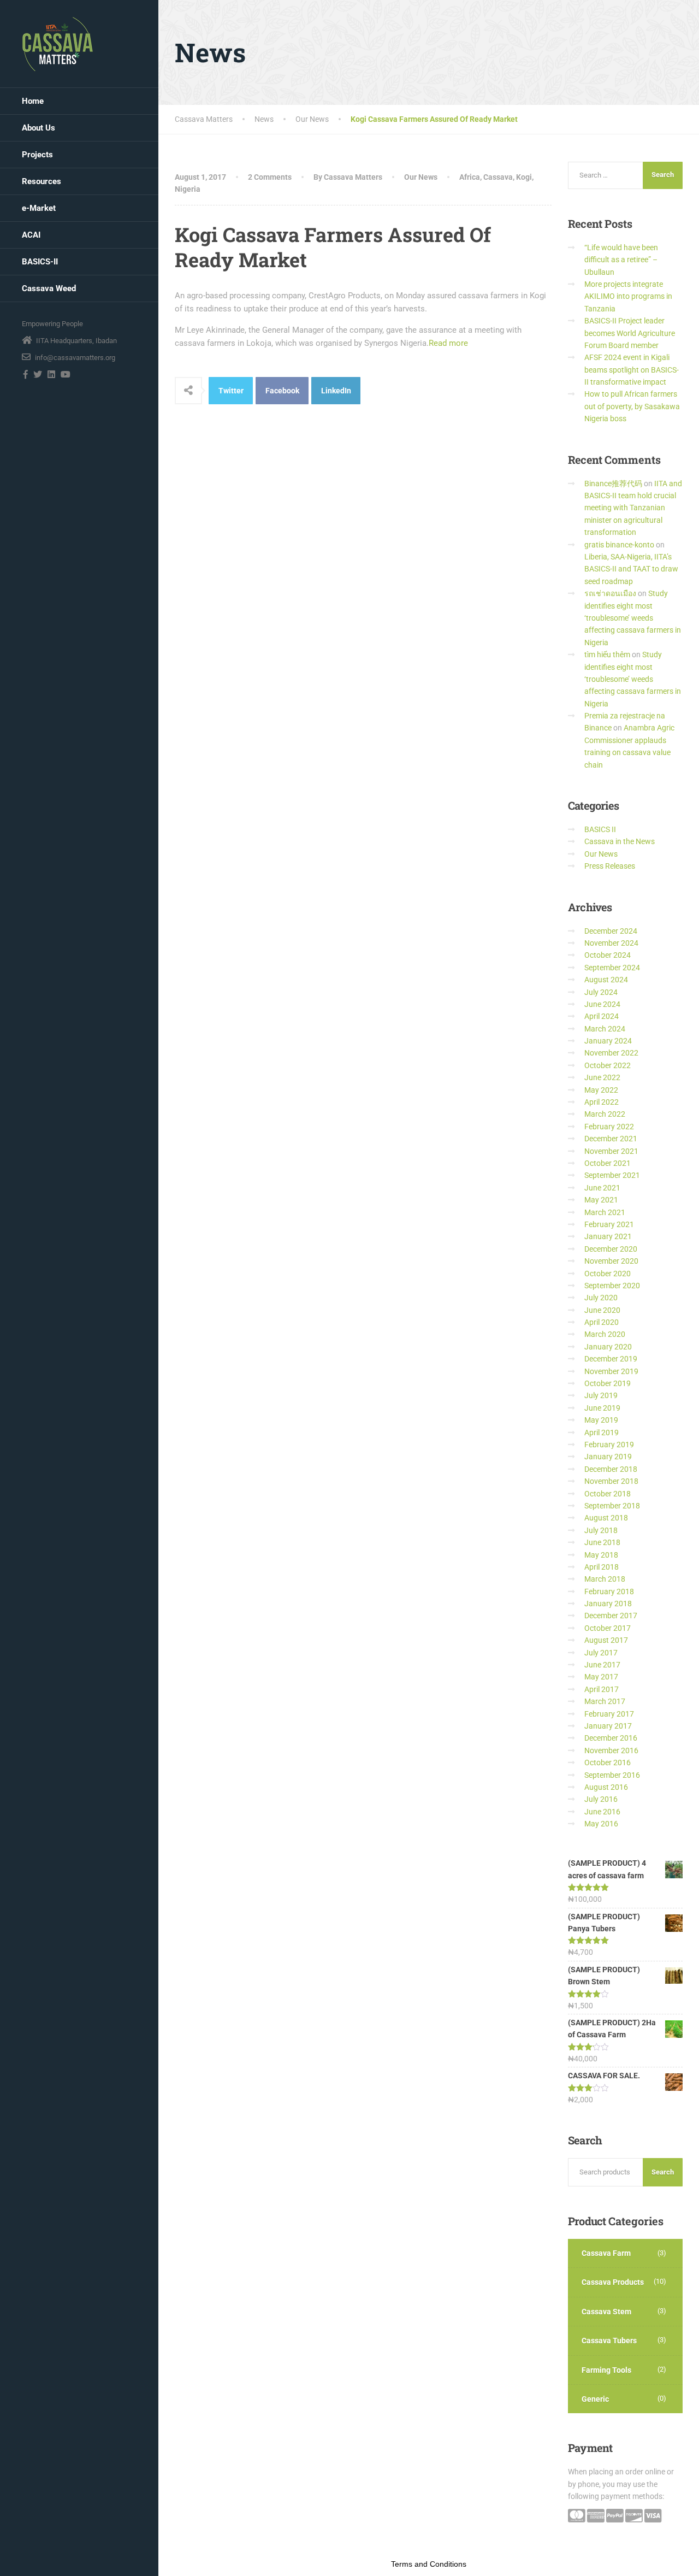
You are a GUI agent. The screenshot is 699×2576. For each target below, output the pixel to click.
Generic (595, 2399)
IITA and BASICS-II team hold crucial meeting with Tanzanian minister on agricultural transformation (633, 508)
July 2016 (601, 1799)
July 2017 (601, 1653)
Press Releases (610, 866)
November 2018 (611, 1481)
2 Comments (270, 177)
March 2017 (605, 1701)
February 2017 (609, 1714)
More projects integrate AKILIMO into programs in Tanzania (628, 296)
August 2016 (606, 1787)
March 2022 (605, 1114)
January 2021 (608, 1236)
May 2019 (601, 1420)
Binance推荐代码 (613, 484)
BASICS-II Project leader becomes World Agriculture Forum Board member (630, 333)
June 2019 (602, 1408)
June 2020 (602, 1310)
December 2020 (611, 1249)
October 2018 (608, 1494)
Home (33, 101)
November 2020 (611, 1261)
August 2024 (606, 980)
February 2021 (609, 1224)
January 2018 (608, 1604)
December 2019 (611, 1359)
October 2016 (608, 1762)
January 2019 (608, 1457)
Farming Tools (606, 2370)
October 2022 (608, 1065)
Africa (470, 177)
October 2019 (608, 1383)
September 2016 (612, 1775)
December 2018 (611, 1469)
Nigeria (188, 189)
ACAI (31, 235)
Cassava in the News (620, 841)
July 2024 (601, 992)
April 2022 (602, 1102)
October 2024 (608, 955)
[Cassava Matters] (58, 44)
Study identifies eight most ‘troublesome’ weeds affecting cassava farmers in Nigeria (633, 618)
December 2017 (611, 1616)
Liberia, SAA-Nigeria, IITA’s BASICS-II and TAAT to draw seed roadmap (631, 569)
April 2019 (602, 1433)
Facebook (282, 391)
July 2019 (601, 1395)
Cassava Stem (606, 2312)
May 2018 (601, 1555)
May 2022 (601, 1090)
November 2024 (611, 943)
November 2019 (611, 1371)
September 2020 (612, 1286)
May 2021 (601, 1200)
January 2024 (608, 1041)
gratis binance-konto (619, 545)
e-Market (39, 208)
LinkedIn (336, 391)
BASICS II (600, 829)
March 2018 (605, 1579)
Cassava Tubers (609, 2341)
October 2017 (608, 1628)
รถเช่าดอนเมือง (610, 593)
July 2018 (601, 1530)
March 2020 (605, 1334)
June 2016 (602, 1812)
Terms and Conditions (429, 2564)
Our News (421, 177)
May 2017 (601, 1677)
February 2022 (609, 1127)
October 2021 (608, 1163)
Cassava (498, 177)
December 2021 (611, 1139)
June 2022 (602, 1077)
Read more (448, 343)
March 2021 (605, 1212)
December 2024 (611, 931)
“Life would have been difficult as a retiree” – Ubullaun (621, 260)
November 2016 (611, 1750)
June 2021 (602, 1188)
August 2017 (606, 1640)
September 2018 (612, 1506)
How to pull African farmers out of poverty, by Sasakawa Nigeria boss (632, 406)
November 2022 (611, 1053)
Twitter (231, 391)
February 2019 (609, 1445)
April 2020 (602, 1322)
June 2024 (602, 1004)
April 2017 (602, 1689)
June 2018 (602, 1542)
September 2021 (612, 1175)
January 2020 (608, 1347)
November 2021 (611, 1151)
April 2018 (602, 1567)
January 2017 (608, 1726)
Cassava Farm (606, 2253)
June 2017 (602, 1665)
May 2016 (601, 1824)
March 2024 (605, 1029)
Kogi (524, 177)
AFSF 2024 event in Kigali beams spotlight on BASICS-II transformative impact (632, 370)
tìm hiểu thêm (607, 655)
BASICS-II (40, 262)
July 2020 (601, 1298)
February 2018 (609, 1591)
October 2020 (608, 1274)
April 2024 (602, 1016)
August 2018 (606, 1518)
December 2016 (611, 1738)
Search (663, 2172)
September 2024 (612, 968)
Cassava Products (613, 2282)
